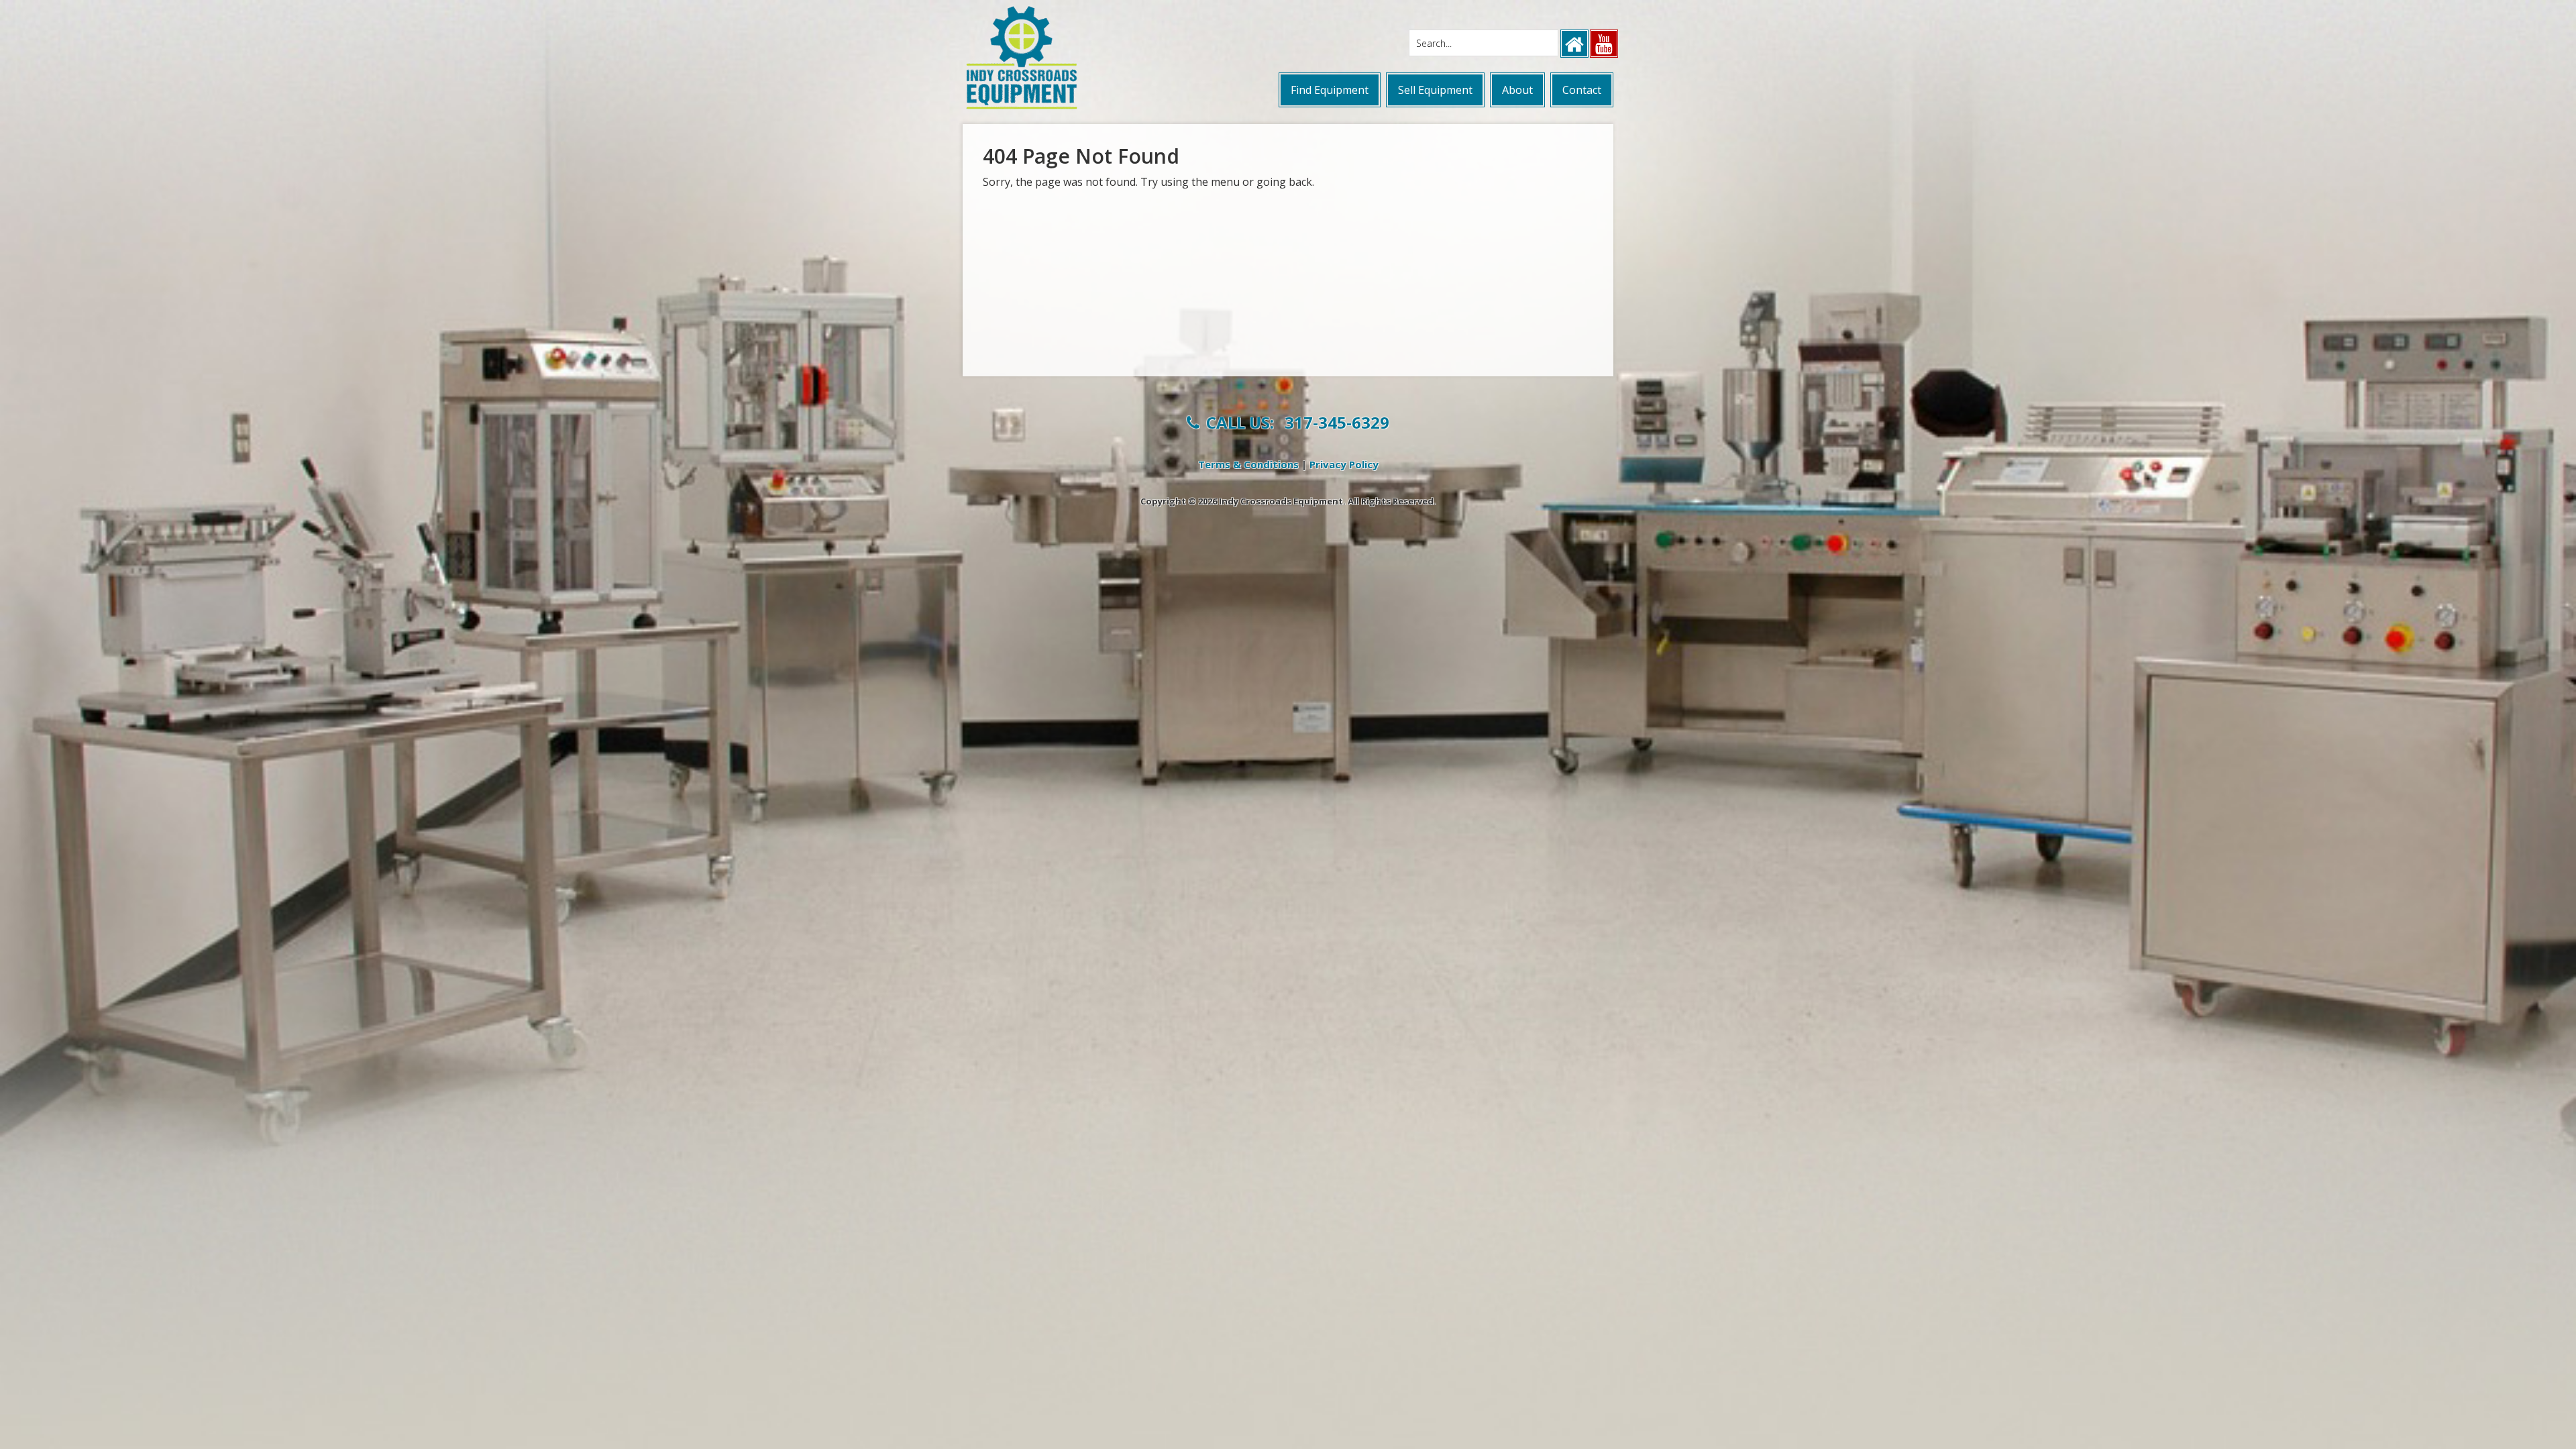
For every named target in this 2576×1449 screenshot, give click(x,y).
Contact (1582, 90)
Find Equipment (1330, 90)
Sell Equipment (1435, 90)
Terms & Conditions (1248, 464)
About (1517, 90)
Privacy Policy (1344, 464)
